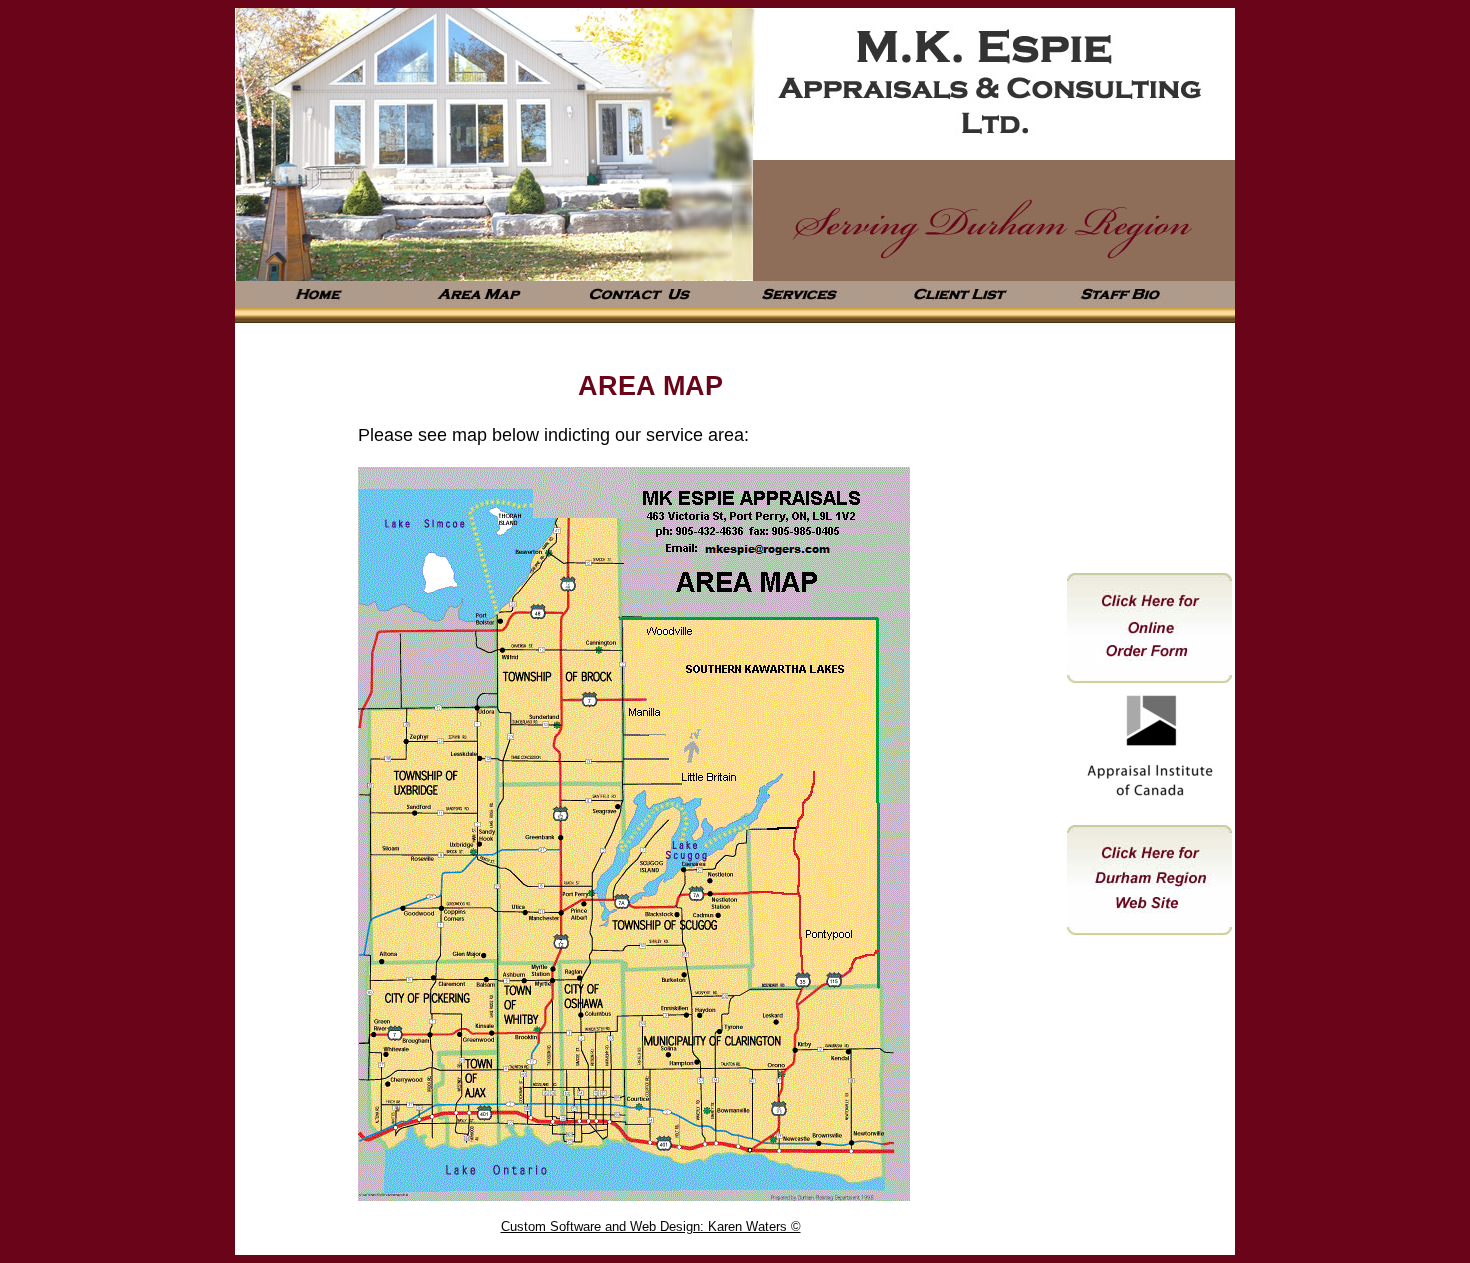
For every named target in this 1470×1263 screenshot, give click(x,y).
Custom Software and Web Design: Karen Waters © (651, 1226)
